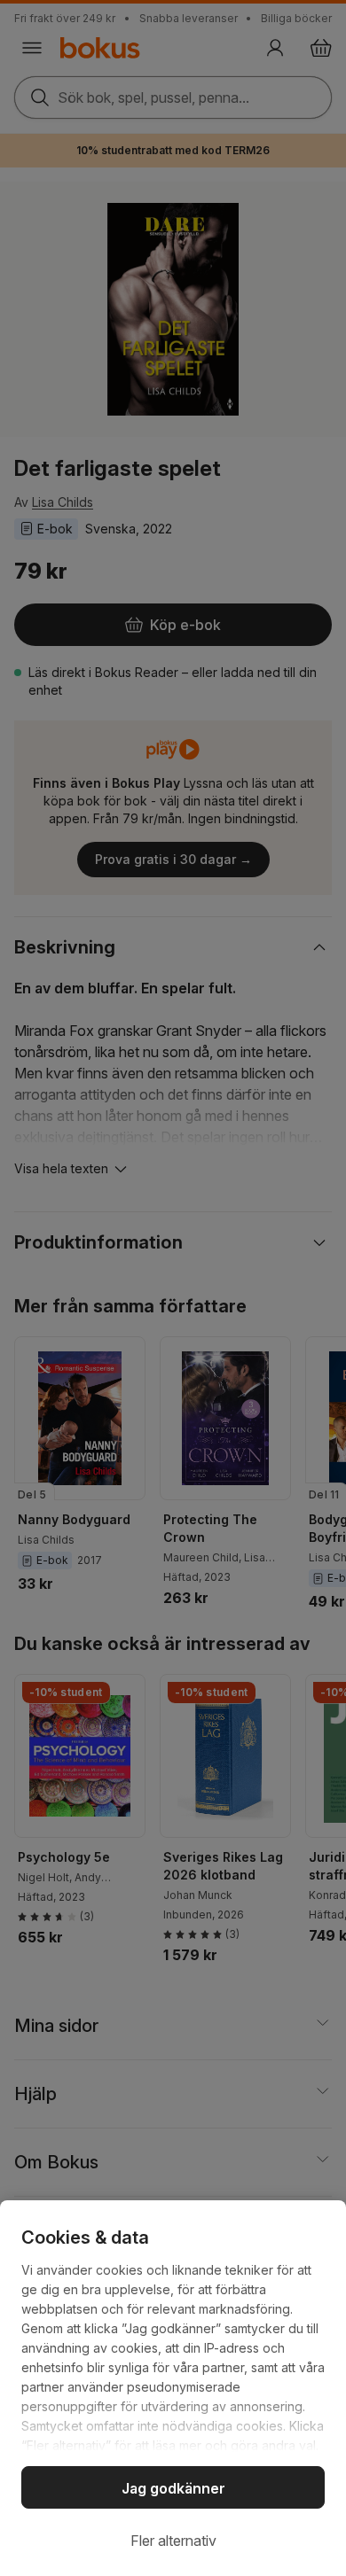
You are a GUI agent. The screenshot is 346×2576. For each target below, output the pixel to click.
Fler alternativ (173, 2541)
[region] (173, 2388)
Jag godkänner (173, 2488)
